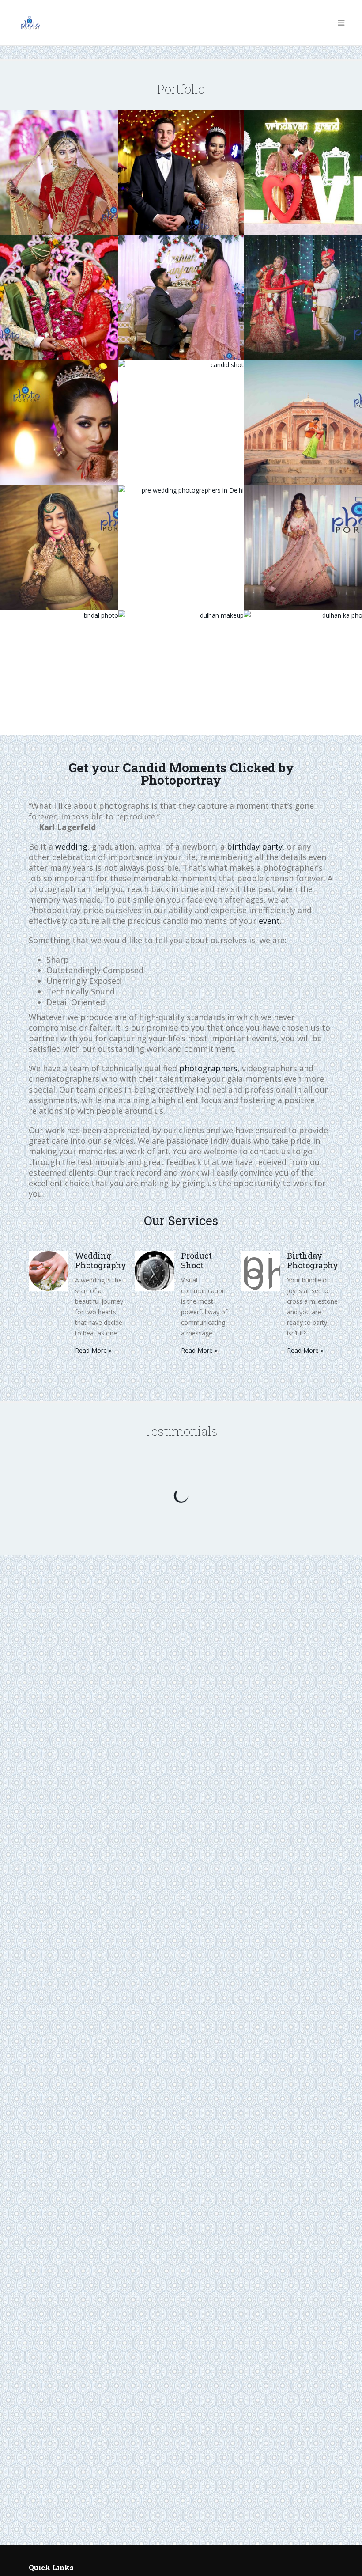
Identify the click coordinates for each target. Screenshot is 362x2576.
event (269, 921)
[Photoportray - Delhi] (30, 23)
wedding (71, 846)
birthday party (255, 846)
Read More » (93, 1350)
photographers (208, 1068)
